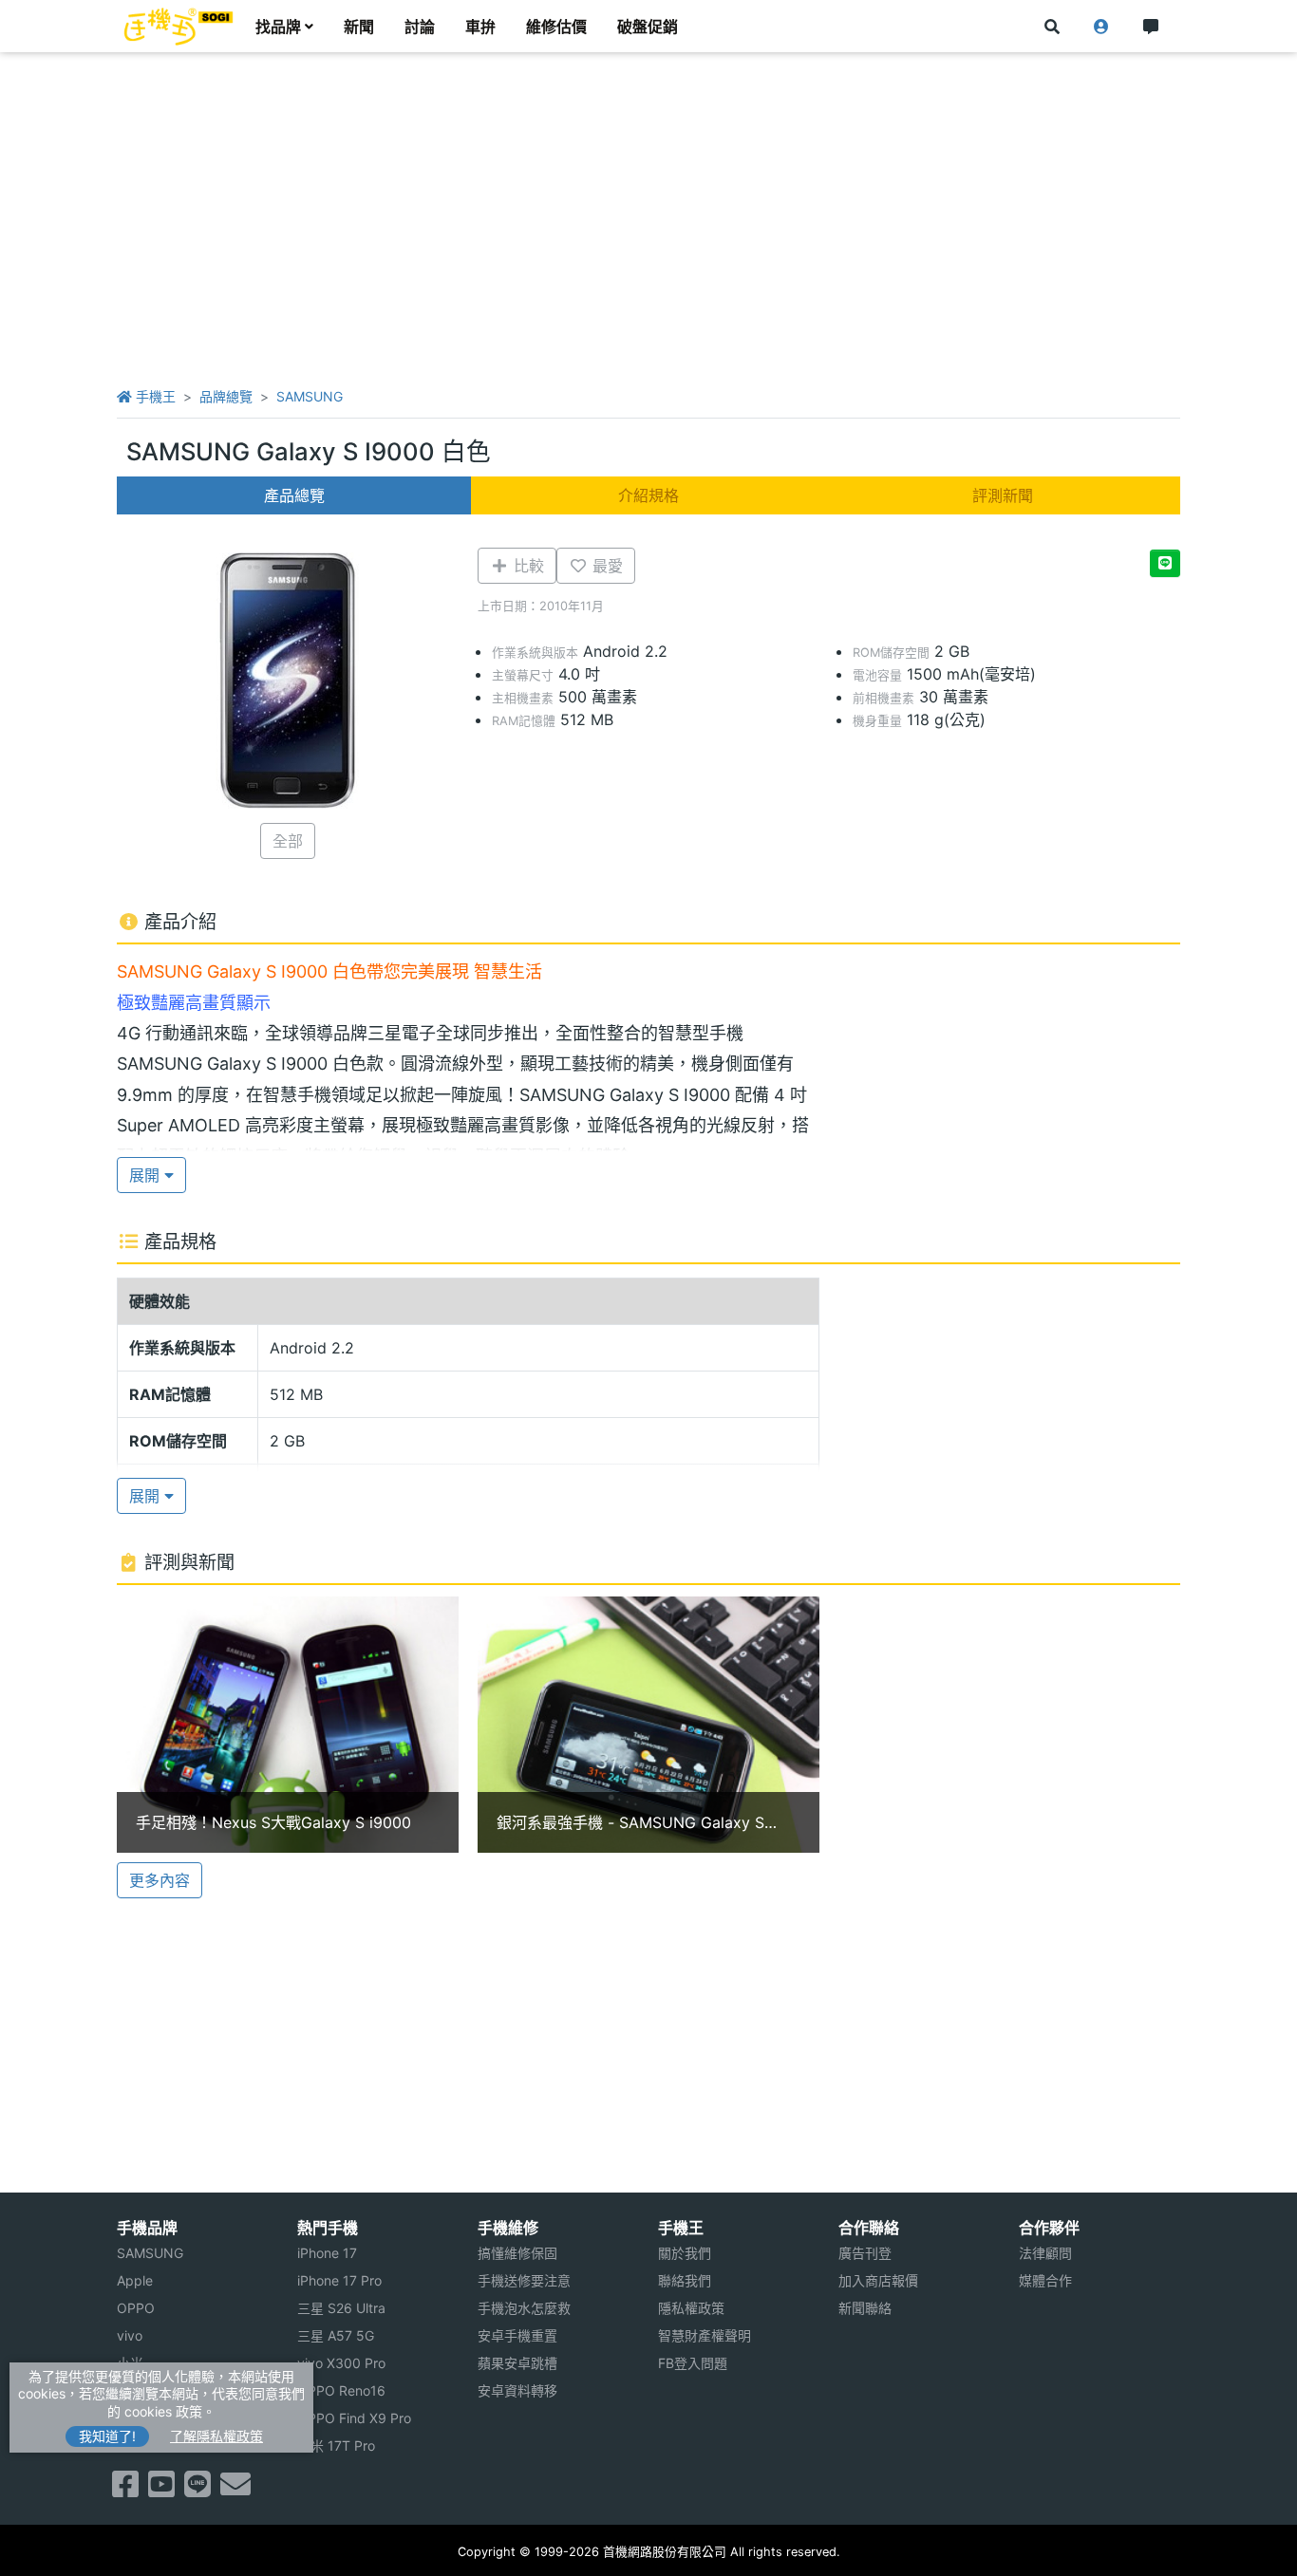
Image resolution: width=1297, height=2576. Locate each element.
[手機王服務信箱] (235, 2490)
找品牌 (278, 27)
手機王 (154, 396)
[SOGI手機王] (179, 27)
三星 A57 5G (336, 2335)
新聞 (359, 27)
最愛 (605, 566)
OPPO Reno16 (341, 2390)
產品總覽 (294, 495)
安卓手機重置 (517, 2335)
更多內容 (160, 1880)
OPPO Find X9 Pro (354, 2418)
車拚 (480, 27)
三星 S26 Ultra (341, 2308)
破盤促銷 (648, 27)
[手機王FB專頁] (125, 2490)
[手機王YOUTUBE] (161, 2490)
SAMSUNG (310, 396)
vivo (130, 2335)
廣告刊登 (865, 2253)
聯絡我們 (685, 2280)
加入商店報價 (878, 2280)
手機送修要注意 (524, 2280)
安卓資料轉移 (517, 2390)
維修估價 (556, 27)
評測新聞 (1003, 495)
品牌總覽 (226, 396)
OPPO (136, 2308)
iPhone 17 (327, 2253)
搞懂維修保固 (517, 2253)
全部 (288, 841)
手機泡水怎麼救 (524, 2308)
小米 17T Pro (336, 2445)
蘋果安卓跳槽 (517, 2363)
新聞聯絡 (865, 2308)
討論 (420, 27)
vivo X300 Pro (341, 2363)
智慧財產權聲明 (705, 2335)
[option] (288, 1725)
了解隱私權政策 (216, 2436)
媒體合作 (1045, 2280)
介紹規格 (648, 495)
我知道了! (107, 2436)
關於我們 (685, 2253)
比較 (526, 566)
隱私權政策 (691, 2308)
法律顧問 (1045, 2253)
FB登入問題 (693, 2363)
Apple (135, 2280)
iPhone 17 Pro (339, 2280)
